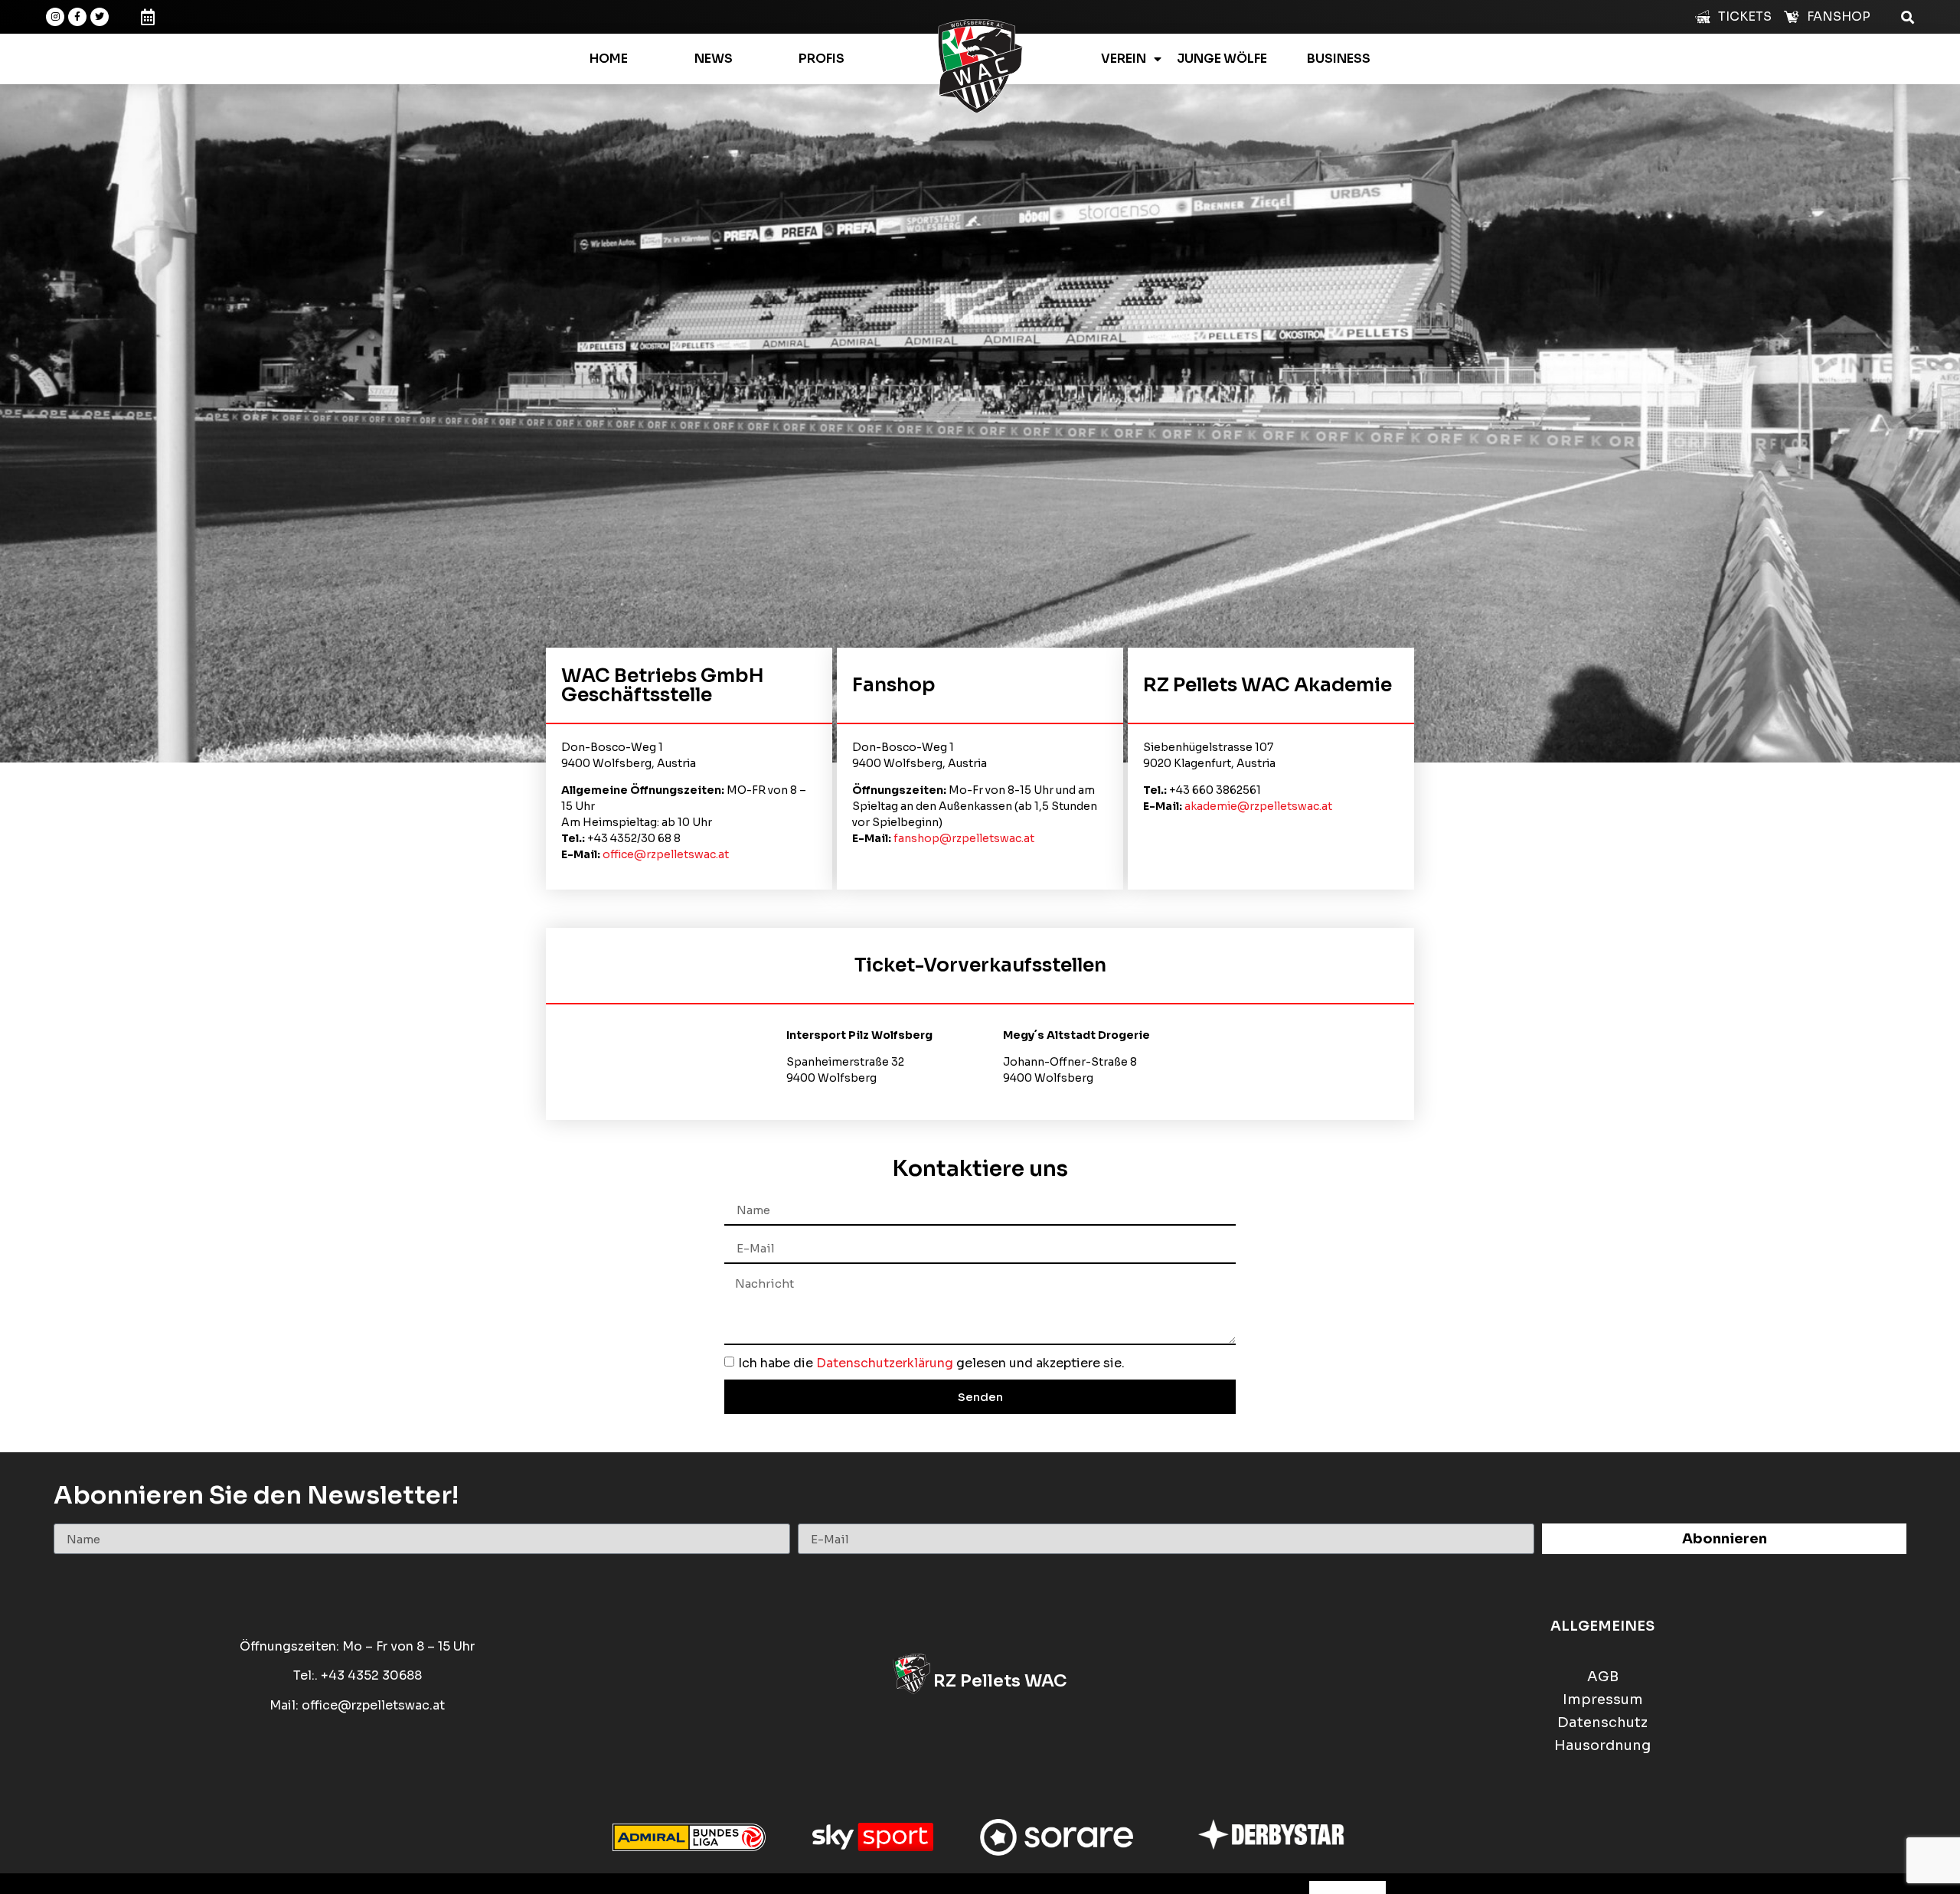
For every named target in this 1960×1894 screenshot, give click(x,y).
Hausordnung (1602, 1746)
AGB (1603, 1677)
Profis (822, 59)
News (714, 59)
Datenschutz (1602, 1723)
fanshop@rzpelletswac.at (964, 838)
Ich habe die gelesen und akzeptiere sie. (931, 1363)
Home (609, 59)
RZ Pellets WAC (1000, 1681)
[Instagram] (55, 17)
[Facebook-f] (77, 17)
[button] (1908, 16)
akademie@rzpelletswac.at (1258, 806)
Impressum (1603, 1700)
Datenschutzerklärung (885, 1363)
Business (1339, 59)
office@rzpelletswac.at (666, 854)
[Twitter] (100, 17)
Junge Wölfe (1222, 59)
